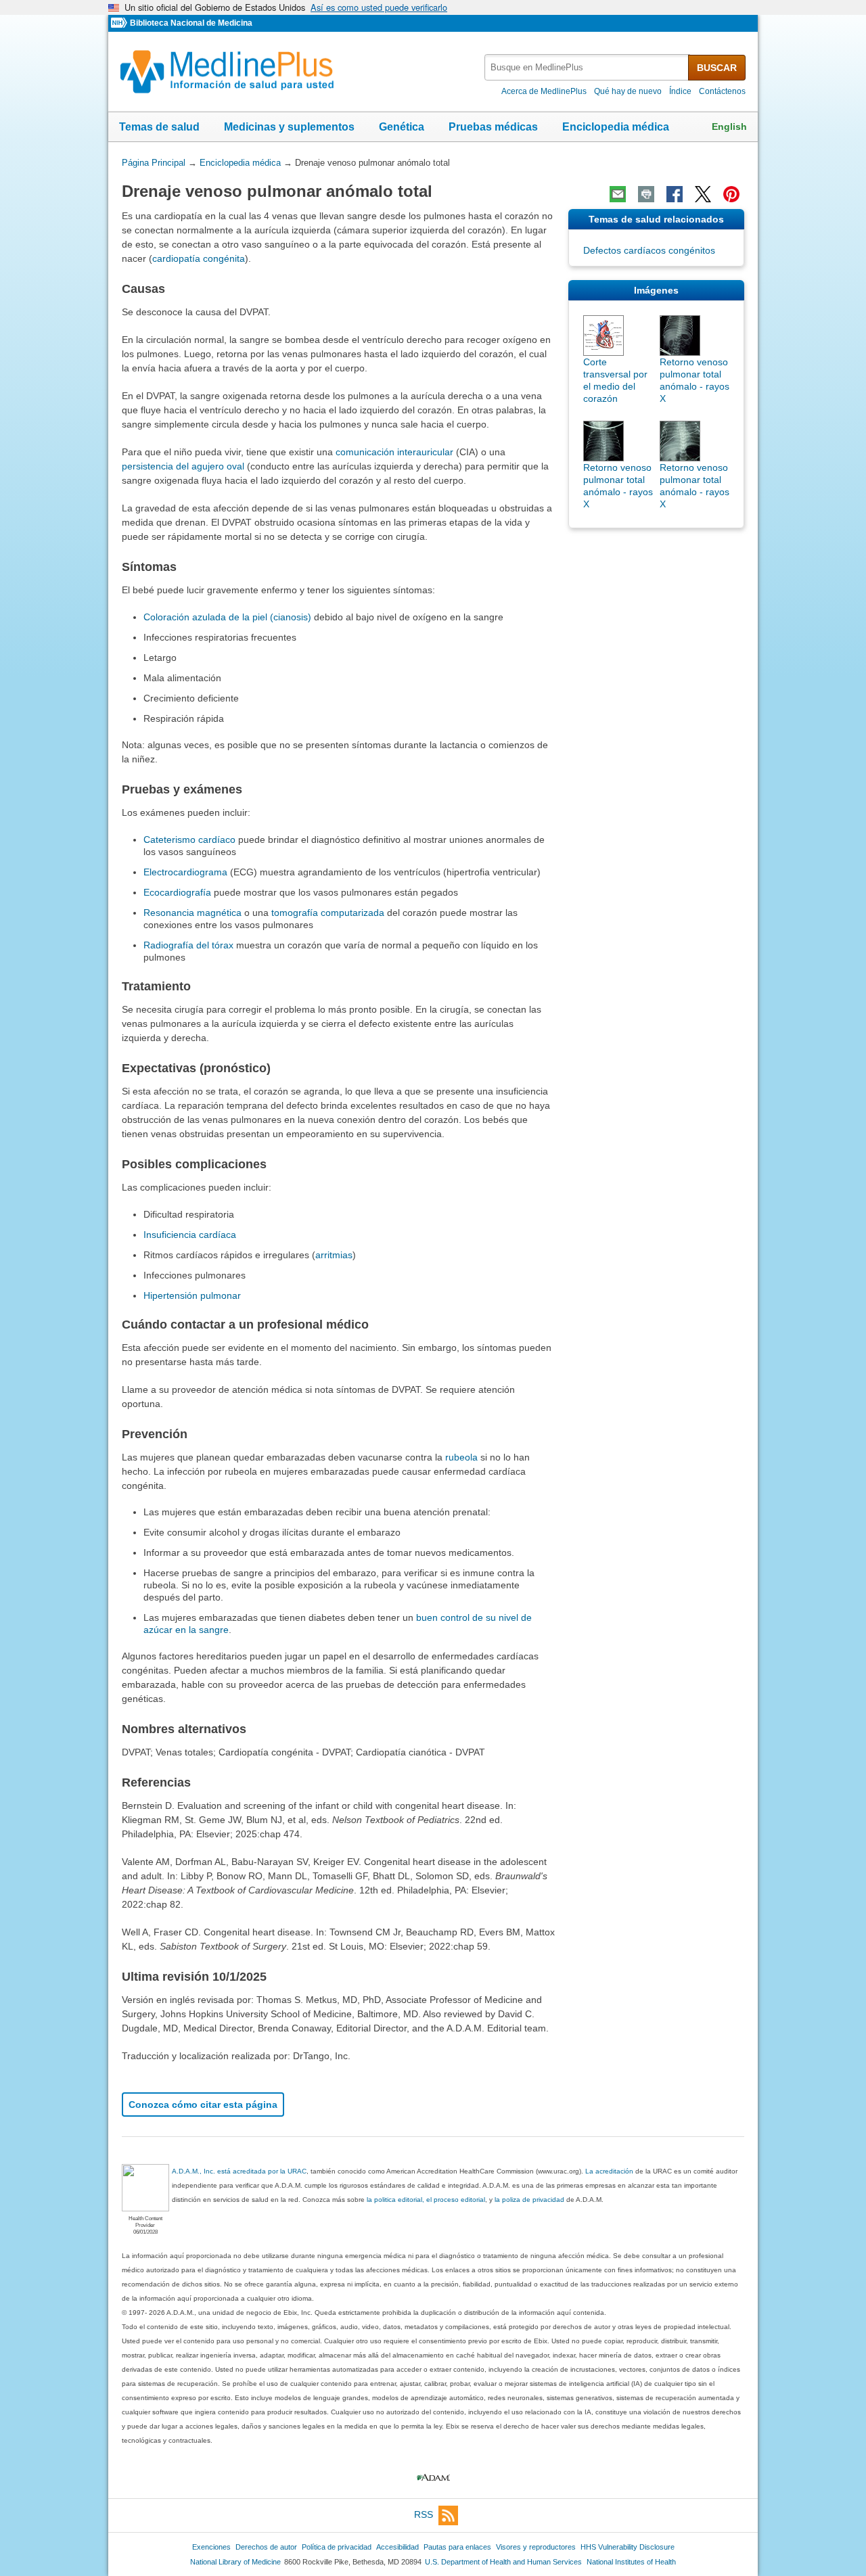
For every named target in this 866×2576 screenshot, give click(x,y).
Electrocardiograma (185, 872)
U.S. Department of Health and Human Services (503, 2562)
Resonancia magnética (192, 913)
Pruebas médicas (493, 127)
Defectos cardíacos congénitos (649, 250)
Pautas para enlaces (457, 2547)
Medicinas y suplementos (289, 127)
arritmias (334, 1255)
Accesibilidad (397, 2547)
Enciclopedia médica (616, 127)
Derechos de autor (266, 2547)
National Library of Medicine (235, 2562)
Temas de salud (159, 127)
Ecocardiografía (177, 892)
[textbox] (587, 67)
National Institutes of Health (631, 2562)
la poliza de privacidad (529, 2200)
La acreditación (609, 2171)
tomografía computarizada (328, 913)
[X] (703, 194)
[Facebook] (675, 194)
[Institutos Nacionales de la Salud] (120, 23)
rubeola (461, 1457)
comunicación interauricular (394, 452)
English (729, 127)
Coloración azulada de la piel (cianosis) (227, 617)
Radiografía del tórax (188, 945)
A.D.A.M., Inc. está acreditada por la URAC (239, 2171)
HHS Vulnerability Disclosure (628, 2547)
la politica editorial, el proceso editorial (426, 2200)
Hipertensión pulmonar (192, 1295)
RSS (424, 2515)
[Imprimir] (646, 194)
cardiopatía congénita (199, 258)
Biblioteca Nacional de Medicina (191, 23)
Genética (402, 127)
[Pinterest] (731, 194)
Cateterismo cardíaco (189, 839)
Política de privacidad (337, 2547)
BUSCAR (717, 68)
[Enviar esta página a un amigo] (618, 194)
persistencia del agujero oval (183, 466)
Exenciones (211, 2547)
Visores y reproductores (536, 2547)
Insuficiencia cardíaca (190, 1235)
